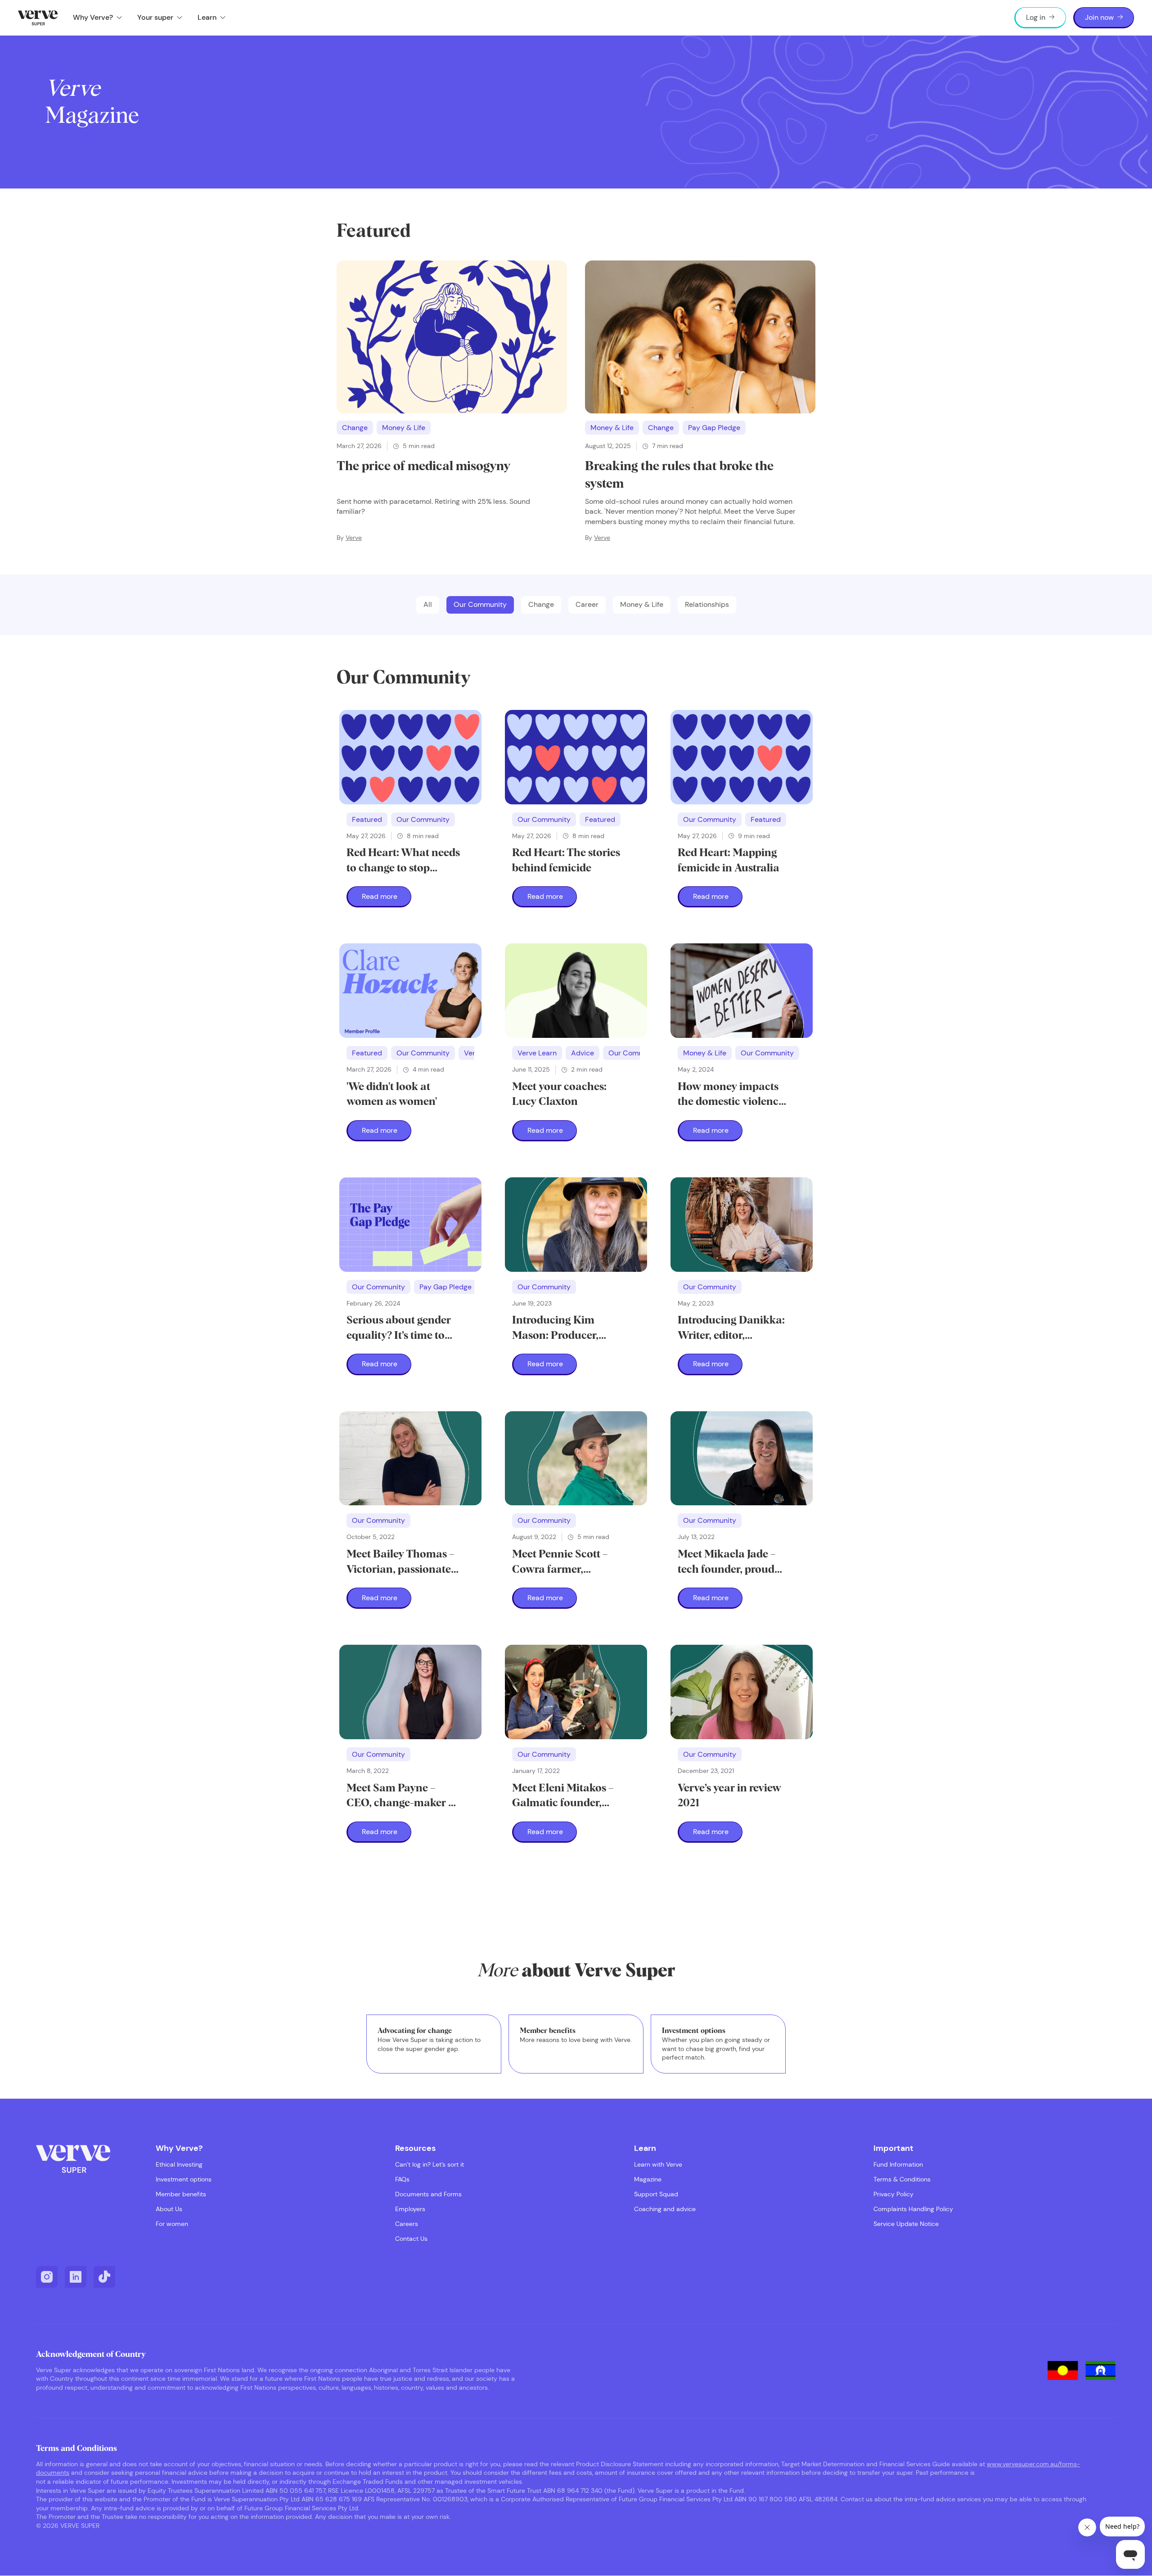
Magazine (648, 2179)
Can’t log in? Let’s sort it (430, 2165)
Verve (354, 538)
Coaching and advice (665, 2209)
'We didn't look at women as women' (392, 1095)
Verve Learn (537, 1053)
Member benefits (181, 2194)
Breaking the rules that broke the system (679, 475)
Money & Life (404, 428)
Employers (410, 2209)
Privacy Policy (893, 2194)
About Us (169, 2209)
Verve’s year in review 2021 (729, 1796)
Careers (407, 2224)
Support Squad (656, 2194)
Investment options (184, 2179)
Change (355, 428)
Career (587, 604)
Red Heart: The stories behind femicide (566, 861)
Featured (367, 819)
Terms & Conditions (902, 2179)
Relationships (707, 604)
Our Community (480, 604)
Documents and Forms (428, 2194)
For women (172, 2224)
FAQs (402, 2179)
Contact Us (411, 2239)
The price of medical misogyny (423, 467)
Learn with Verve (658, 2165)
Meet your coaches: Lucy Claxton (559, 1095)
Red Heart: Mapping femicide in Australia (729, 861)
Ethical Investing (179, 2165)
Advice (583, 1053)
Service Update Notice (906, 2224)
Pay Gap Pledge (714, 428)
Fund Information (898, 2165)
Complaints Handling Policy (913, 2209)
